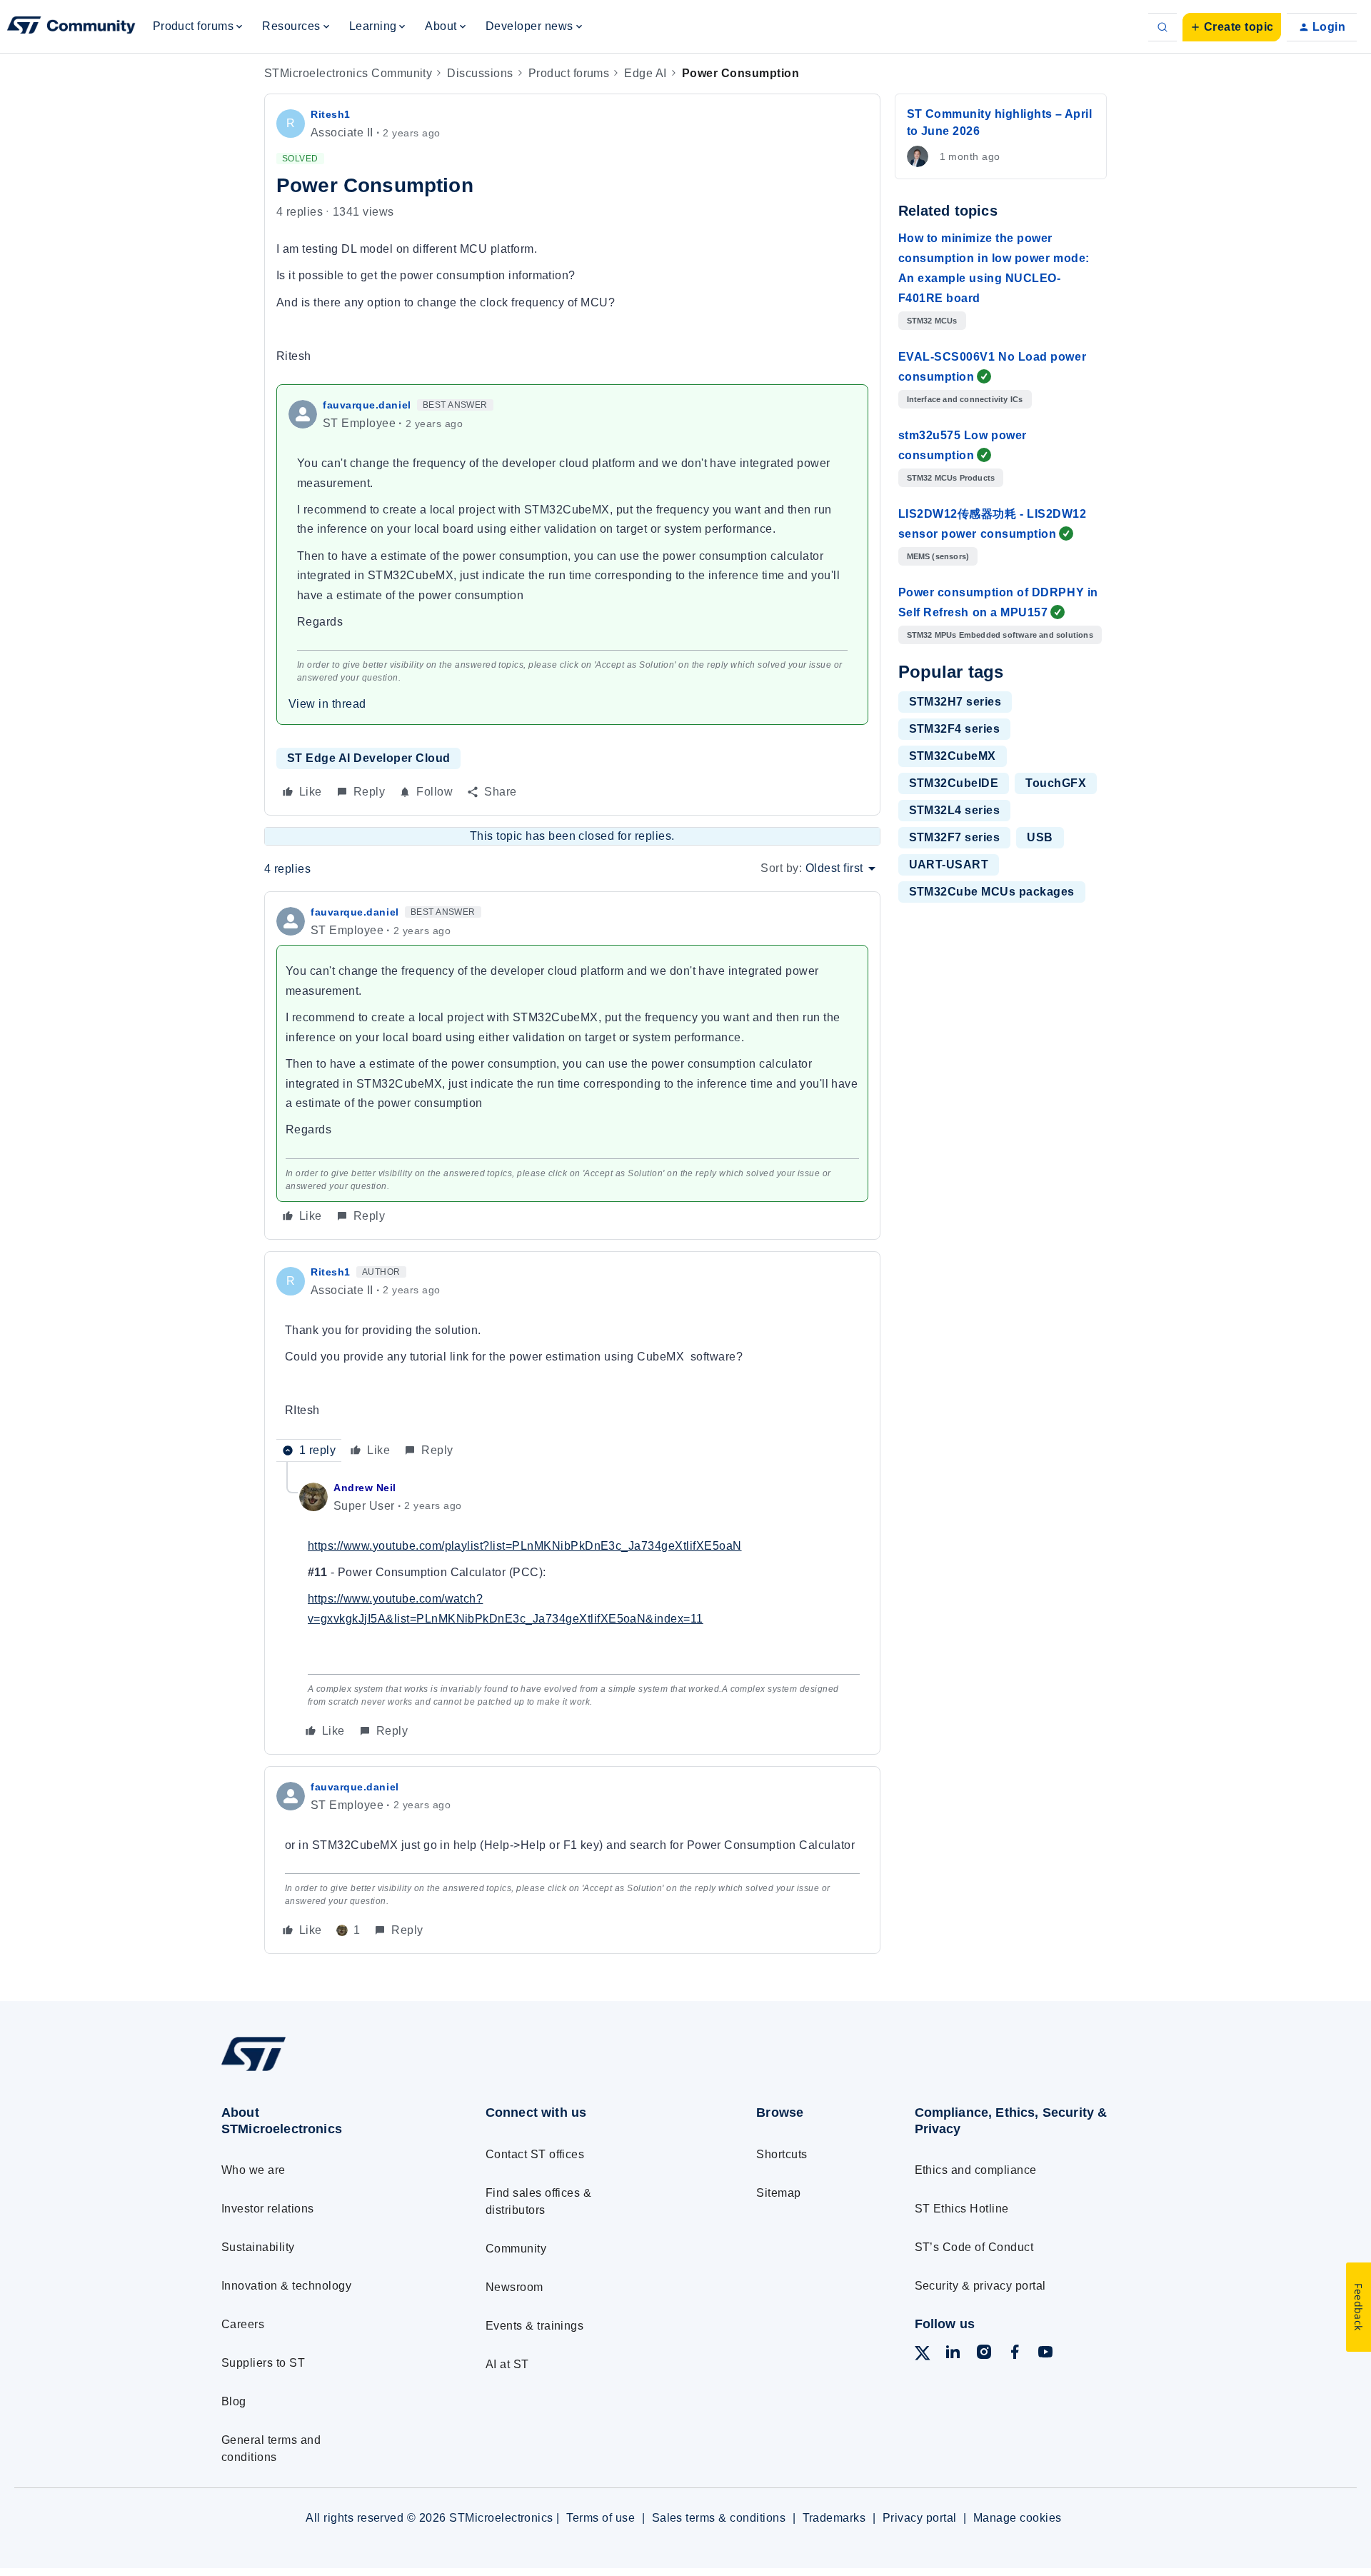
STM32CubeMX (953, 756)
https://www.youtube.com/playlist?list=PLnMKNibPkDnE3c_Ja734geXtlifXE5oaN (525, 1546)
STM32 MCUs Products (951, 478)
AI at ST (507, 2364)
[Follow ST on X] (923, 2356)
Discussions (480, 73)
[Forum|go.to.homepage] (71, 27)
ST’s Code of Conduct (974, 2247)
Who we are (253, 2170)
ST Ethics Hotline (962, 2209)
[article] (572, 1065)
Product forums (569, 73)
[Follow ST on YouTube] (1045, 2354)
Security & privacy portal (980, 2286)
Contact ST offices (535, 2154)
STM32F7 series (955, 837)
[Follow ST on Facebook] (1015, 2354)
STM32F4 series (955, 729)
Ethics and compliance (976, 2170)
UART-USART (949, 864)
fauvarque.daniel (367, 405)
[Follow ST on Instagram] (984, 2354)
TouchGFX (1056, 783)
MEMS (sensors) (938, 556)
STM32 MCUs (932, 321)
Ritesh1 (331, 114)
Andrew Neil (365, 1488)
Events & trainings (535, 2326)
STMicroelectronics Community (348, 73)
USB (1040, 837)
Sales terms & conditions (719, 2518)
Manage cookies (1018, 2518)
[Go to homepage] (327, 2071)
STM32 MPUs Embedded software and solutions (1000, 635)
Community (516, 2249)
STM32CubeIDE (954, 783)
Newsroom (514, 2287)
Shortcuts (782, 2154)
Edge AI (645, 73)
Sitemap (778, 2193)
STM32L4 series (955, 810)
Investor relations (268, 2209)
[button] (1232, 27)
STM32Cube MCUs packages (992, 892)
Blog (234, 2401)
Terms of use (601, 2518)
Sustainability (258, 2247)
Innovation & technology (286, 2286)
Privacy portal (920, 2518)
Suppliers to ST (263, 2363)
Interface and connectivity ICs (965, 399)
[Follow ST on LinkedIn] (953, 2354)
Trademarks (834, 2518)
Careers (243, 2324)
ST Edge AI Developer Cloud (368, 758)
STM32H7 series (955, 702)
